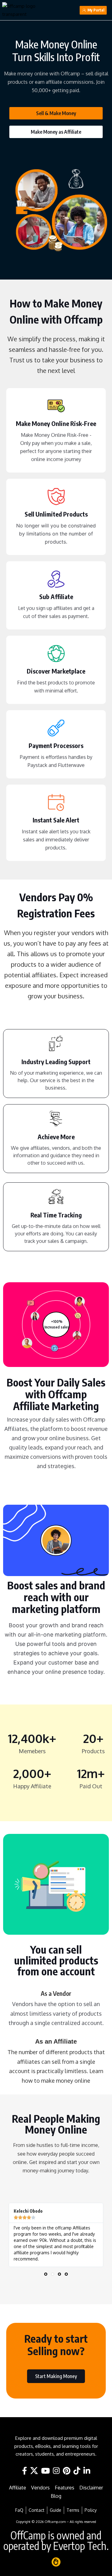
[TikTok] (77, 2471)
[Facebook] (25, 2471)
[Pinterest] (67, 2471)
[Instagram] (56, 2471)
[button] (46, 2274)
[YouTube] (45, 2471)
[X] (34, 2471)
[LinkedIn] (87, 2471)
